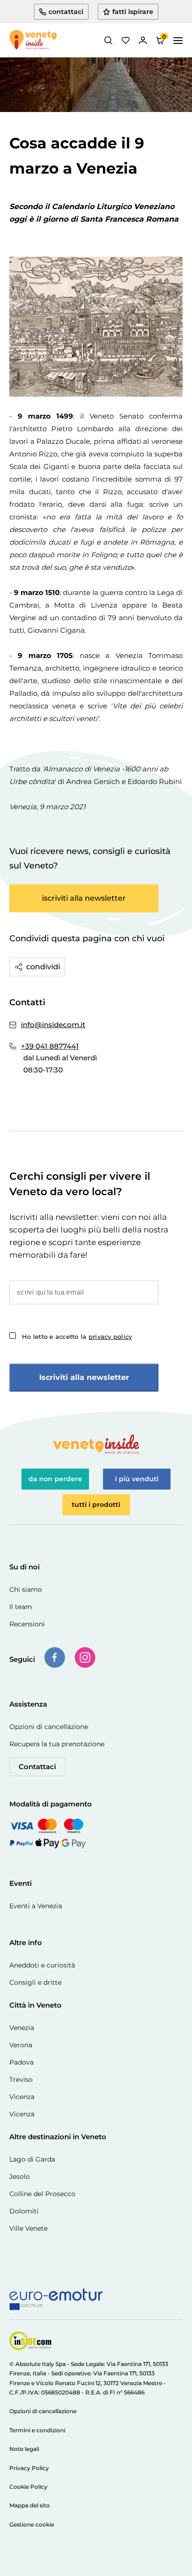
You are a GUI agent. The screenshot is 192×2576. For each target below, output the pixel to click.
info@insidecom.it (53, 1025)
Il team (21, 1607)
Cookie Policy (28, 2487)
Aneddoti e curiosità (42, 1965)
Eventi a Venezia (36, 1906)
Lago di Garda (32, 2159)
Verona (21, 2045)
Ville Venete (28, 2228)
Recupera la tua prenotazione (57, 1744)
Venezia (22, 2028)
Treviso (21, 2079)
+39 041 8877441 (50, 1046)
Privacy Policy (29, 2468)
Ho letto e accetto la (77, 1337)
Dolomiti (24, 2211)
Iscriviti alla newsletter (84, 1377)
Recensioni (27, 1624)
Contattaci (37, 1767)
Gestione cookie (32, 2524)
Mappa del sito (30, 2505)
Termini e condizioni (37, 2430)
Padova (21, 2062)
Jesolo (20, 2177)
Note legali (24, 2449)
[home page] (33, 41)
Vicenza (22, 2097)
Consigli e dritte (35, 1982)
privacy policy (110, 1337)
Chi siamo (26, 1589)
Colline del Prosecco (42, 2194)
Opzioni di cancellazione (49, 1727)
